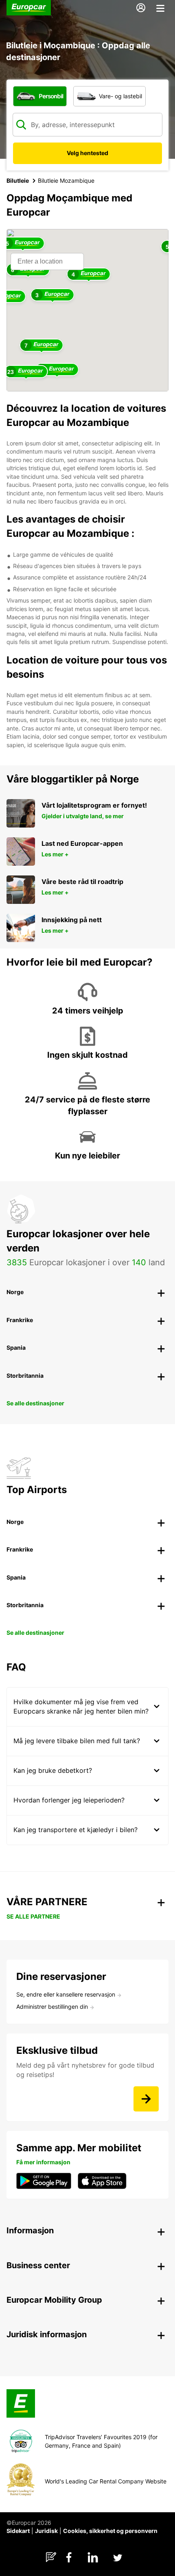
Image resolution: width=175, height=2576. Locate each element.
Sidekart (18, 2531)
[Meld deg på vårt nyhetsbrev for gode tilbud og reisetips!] (146, 2099)
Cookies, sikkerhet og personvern (110, 2531)
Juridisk (46, 2531)
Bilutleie (18, 180)
